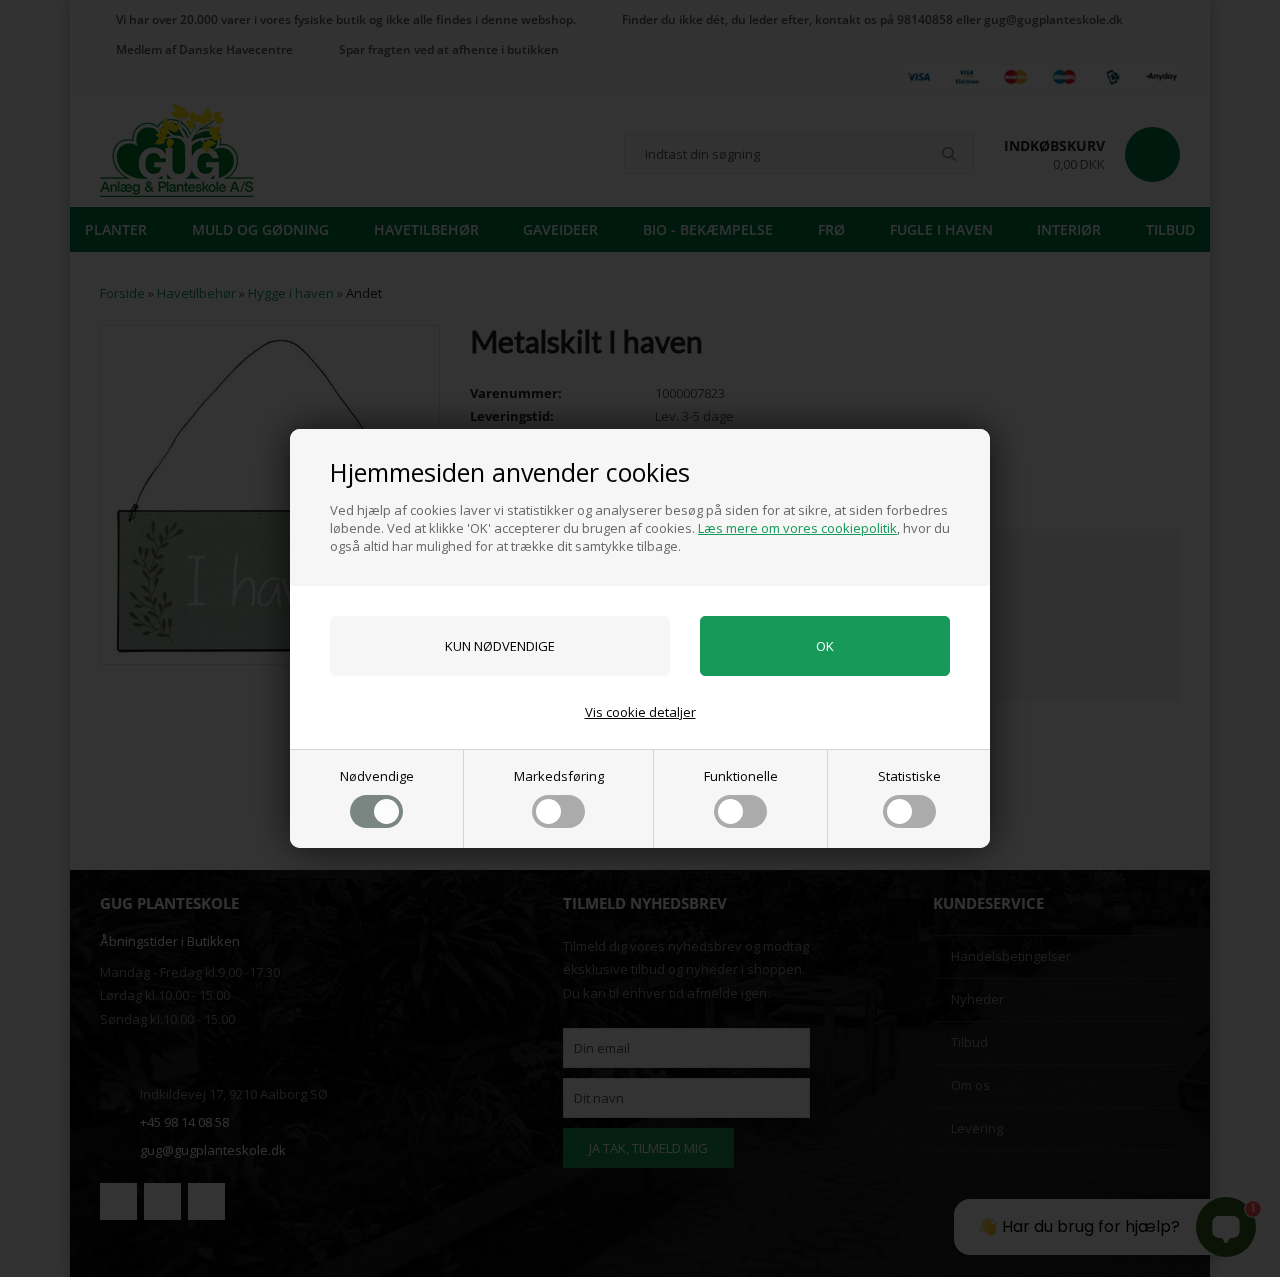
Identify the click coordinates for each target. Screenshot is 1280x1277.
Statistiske (909, 776)
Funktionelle (741, 776)
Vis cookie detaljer (640, 712)
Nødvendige (377, 776)
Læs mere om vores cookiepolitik (797, 528)
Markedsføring (559, 776)
